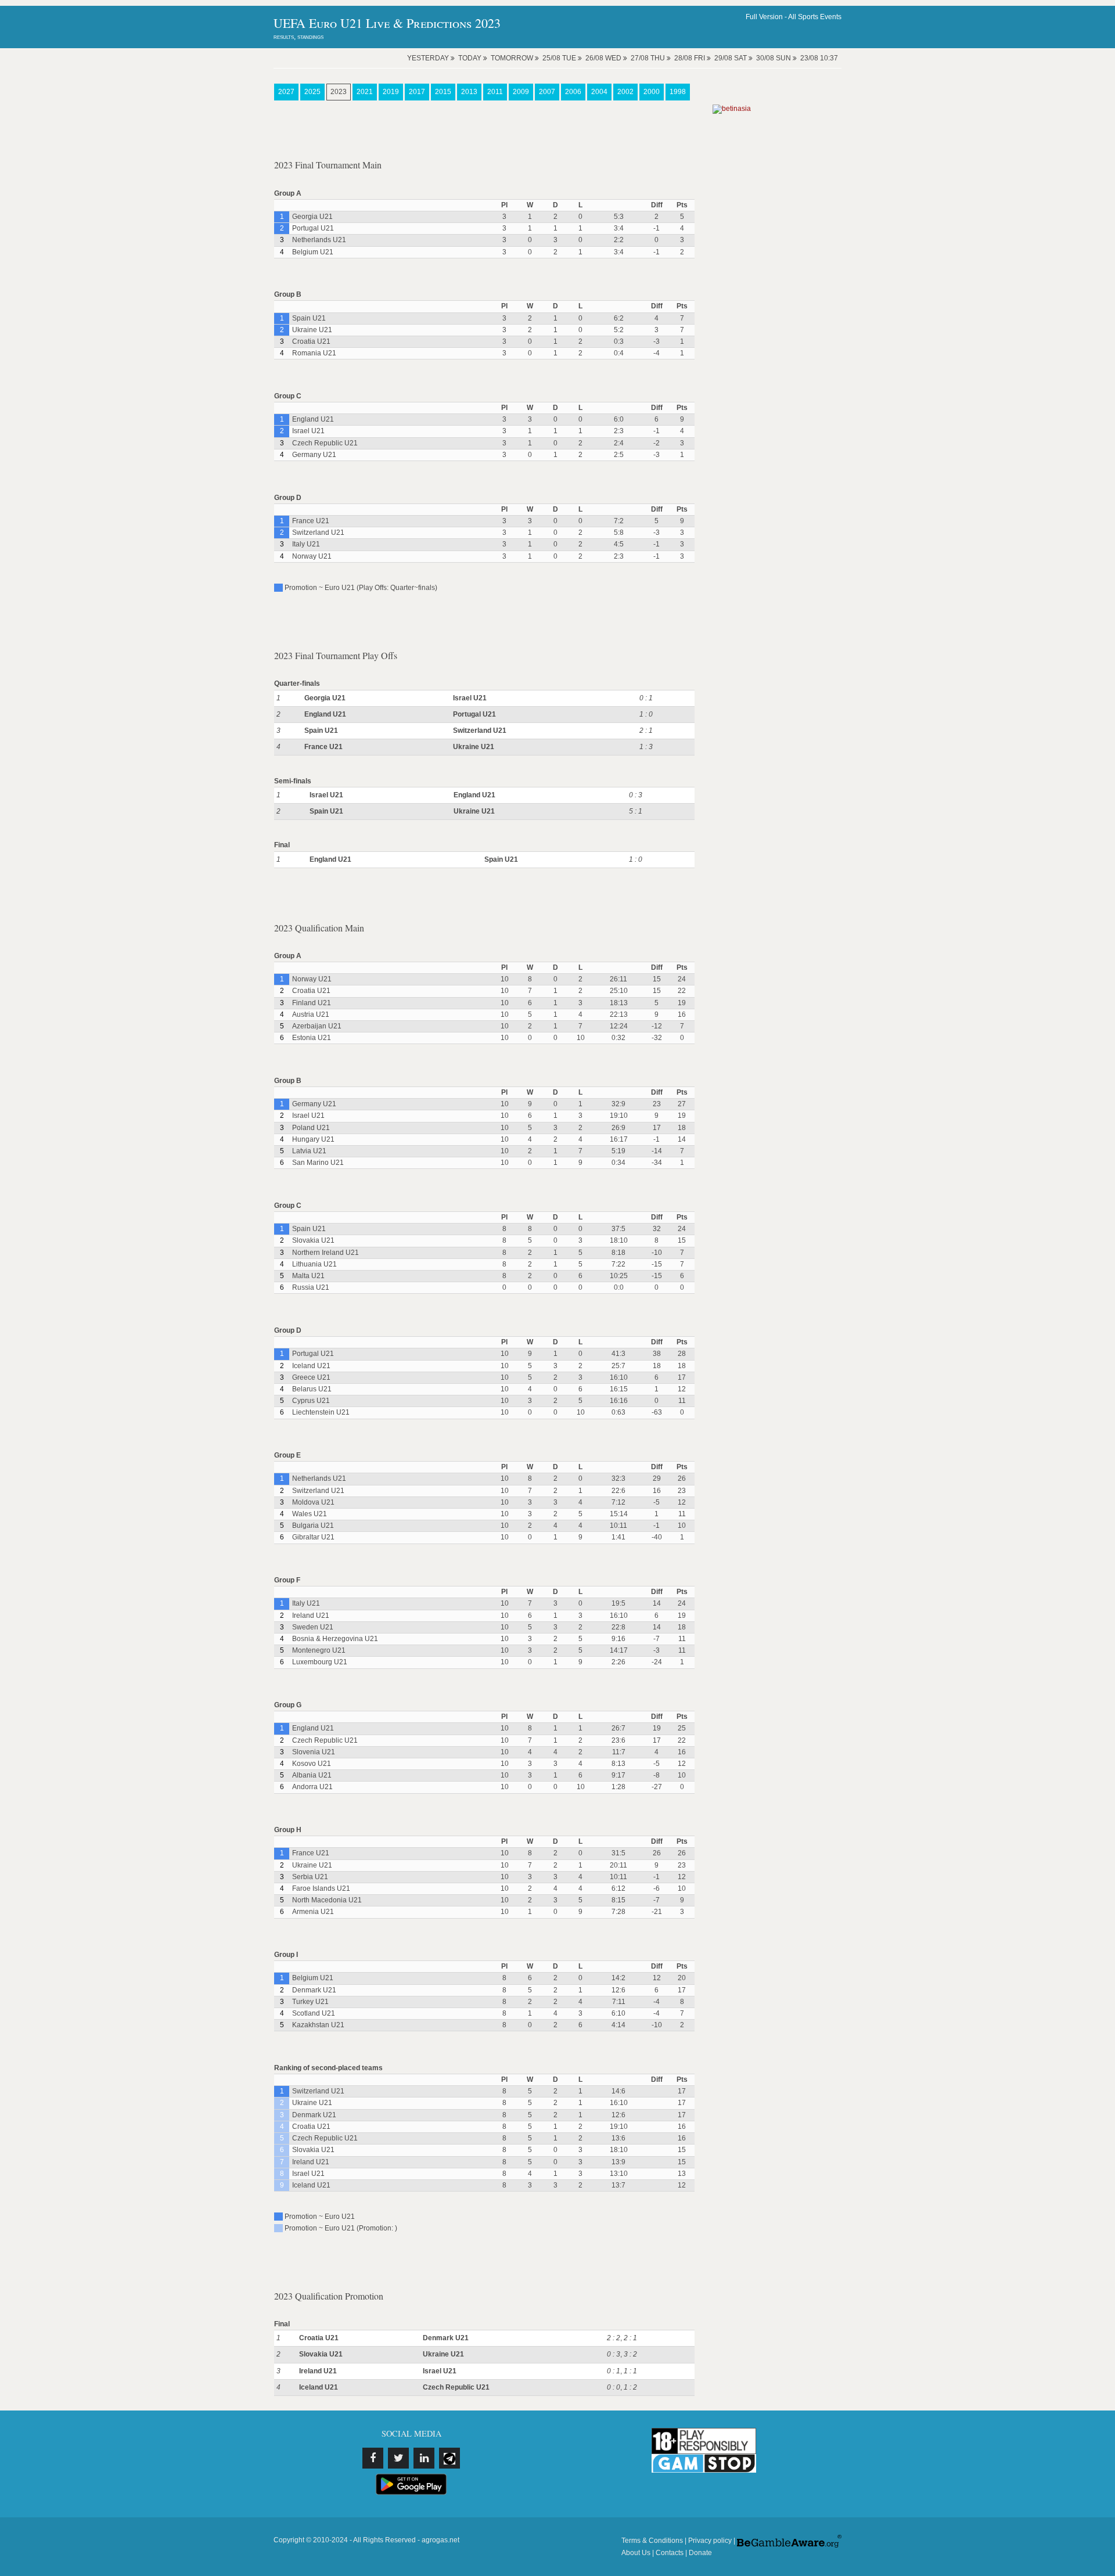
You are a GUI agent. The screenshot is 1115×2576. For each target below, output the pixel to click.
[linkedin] (424, 2458)
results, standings (298, 37)
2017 (417, 92)
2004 (599, 92)
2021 (365, 92)
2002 (625, 92)
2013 (469, 92)
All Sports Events (815, 17)
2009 (521, 92)
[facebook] (373, 2458)
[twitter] (398, 2458)
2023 (339, 92)
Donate (700, 2553)
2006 (573, 92)
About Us (636, 2553)
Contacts (670, 2553)
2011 (495, 92)
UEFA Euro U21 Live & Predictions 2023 (387, 23)
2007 (547, 92)
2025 (312, 92)
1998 (678, 92)
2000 (652, 92)
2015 (443, 92)
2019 (391, 92)
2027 (286, 92)
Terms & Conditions (652, 2541)
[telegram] (449, 2458)
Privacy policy (710, 2541)
